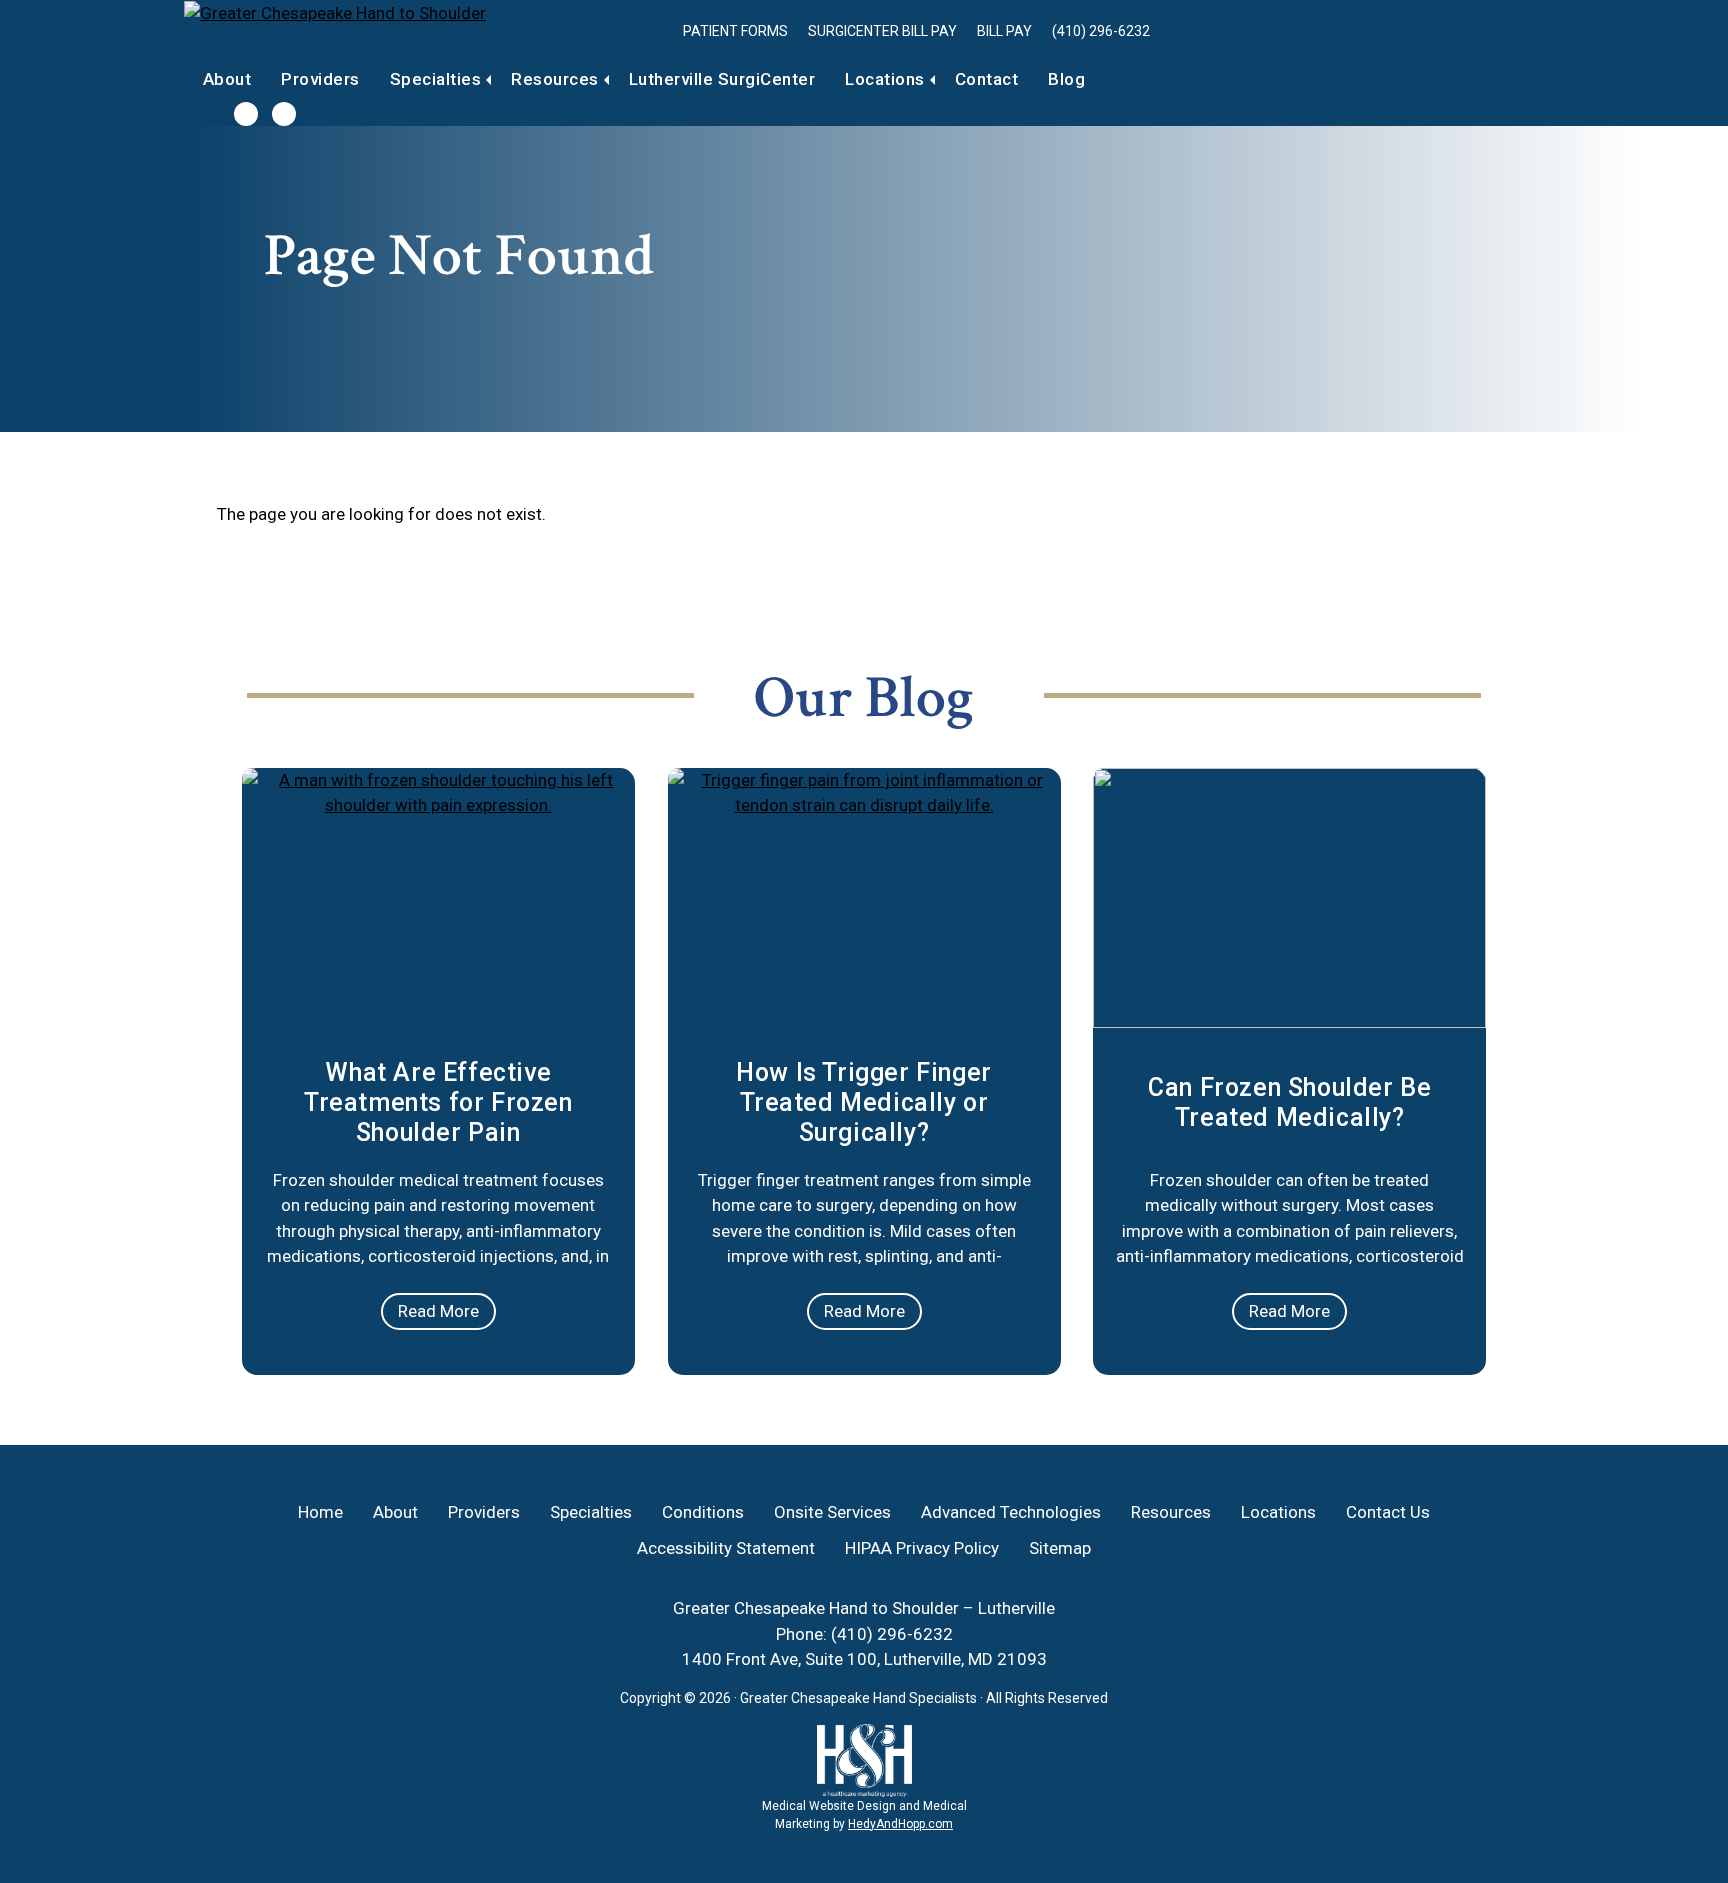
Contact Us (1388, 1512)
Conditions (703, 1512)
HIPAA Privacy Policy (922, 1548)
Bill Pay (1004, 31)
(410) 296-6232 (1101, 31)
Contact (987, 79)
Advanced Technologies (1011, 1512)
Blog (1066, 79)
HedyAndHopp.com (900, 1824)
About (227, 79)
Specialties (436, 79)
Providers (320, 79)
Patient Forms (735, 31)
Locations (885, 79)
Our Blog (864, 698)
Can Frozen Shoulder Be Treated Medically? (1289, 1102)
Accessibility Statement (726, 1548)
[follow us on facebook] (246, 114)
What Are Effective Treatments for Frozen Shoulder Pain (438, 1102)
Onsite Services (832, 1512)
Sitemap (1060, 1548)
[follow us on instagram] (284, 114)
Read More (438, 1311)
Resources (555, 79)
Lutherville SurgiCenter (722, 79)
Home (320, 1512)
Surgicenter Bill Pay (882, 31)
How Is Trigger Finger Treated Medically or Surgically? (864, 1102)
